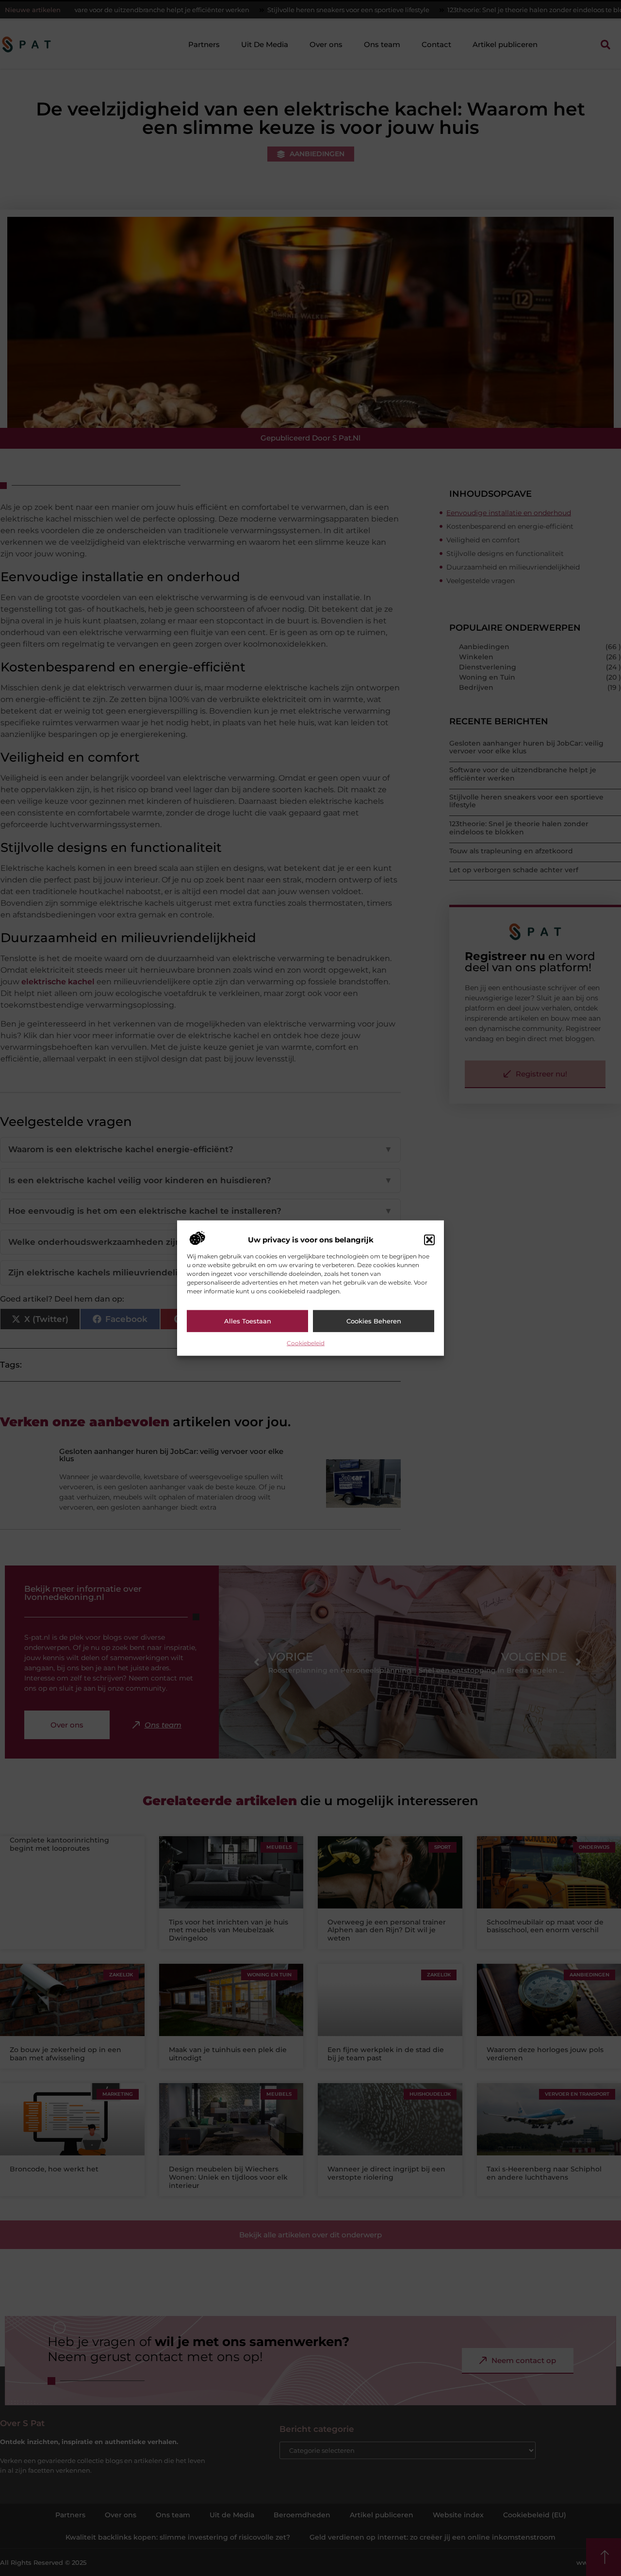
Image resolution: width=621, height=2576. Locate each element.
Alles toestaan (248, 1321)
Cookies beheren (374, 1321)
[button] (429, 1240)
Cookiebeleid (306, 1343)
